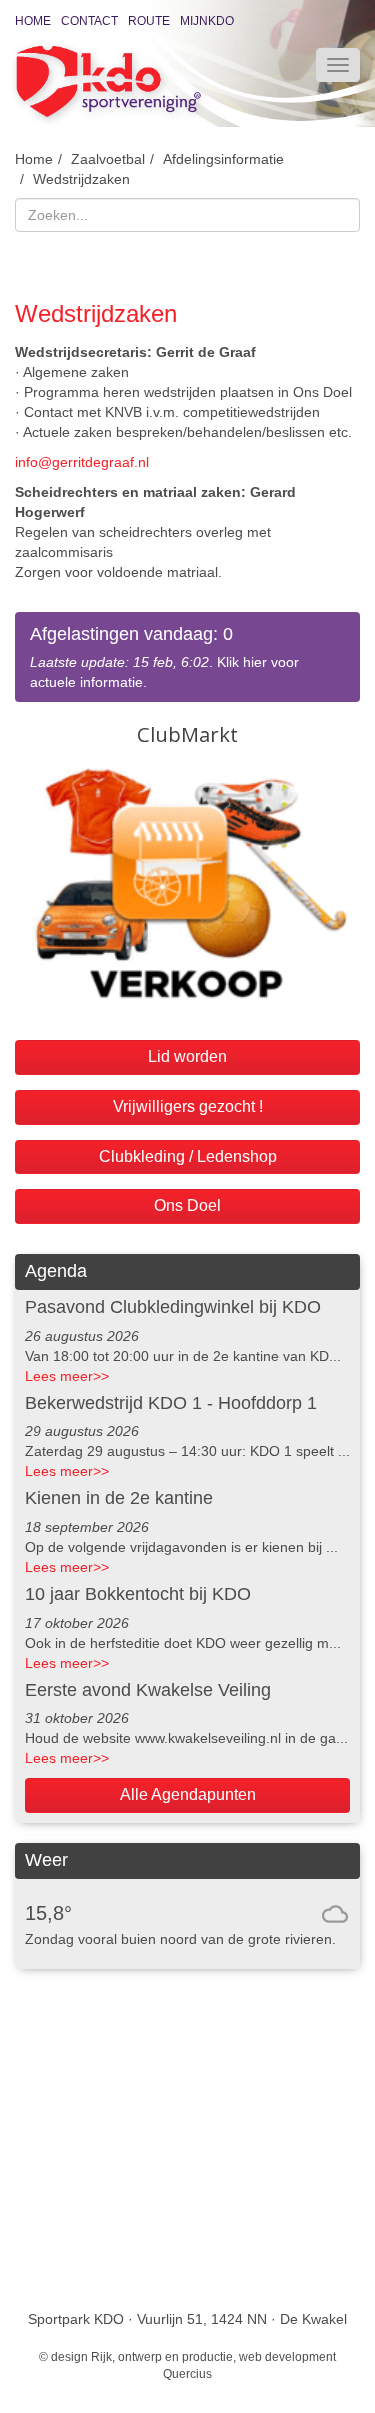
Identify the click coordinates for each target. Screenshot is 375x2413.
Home (33, 21)
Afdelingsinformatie (223, 159)
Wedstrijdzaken (81, 179)
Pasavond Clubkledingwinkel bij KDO (173, 1307)
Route (149, 21)
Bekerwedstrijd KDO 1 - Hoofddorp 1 (171, 1403)
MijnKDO (207, 21)
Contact (89, 21)
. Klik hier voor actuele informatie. (164, 657)
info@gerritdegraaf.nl (82, 462)
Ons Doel (187, 1205)
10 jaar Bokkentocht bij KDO (138, 1594)
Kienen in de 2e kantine (119, 1498)
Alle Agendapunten (188, 1794)
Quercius (187, 2374)
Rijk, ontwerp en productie (162, 2357)
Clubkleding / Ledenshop (188, 1156)
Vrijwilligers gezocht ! (188, 1106)
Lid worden (187, 1056)
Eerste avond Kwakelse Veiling (148, 1690)
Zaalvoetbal (108, 159)
